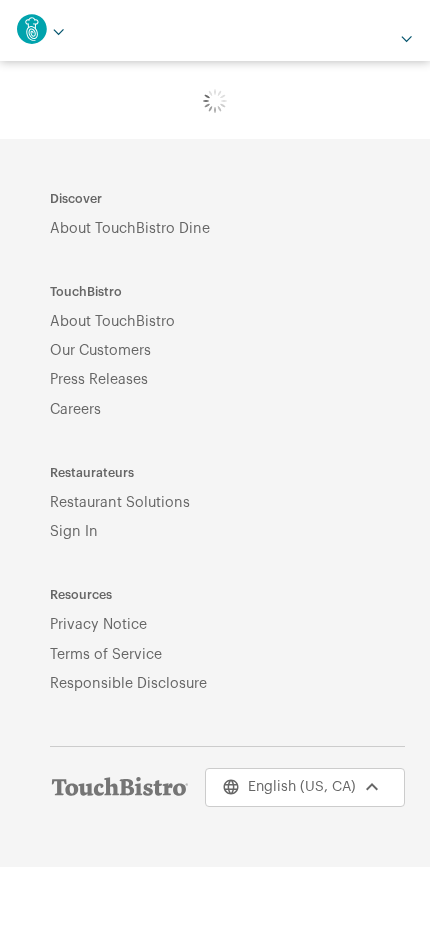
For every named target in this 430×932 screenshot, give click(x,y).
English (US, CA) (302, 787)
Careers (75, 409)
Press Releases (99, 379)
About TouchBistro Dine (130, 228)
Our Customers (100, 350)
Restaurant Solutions (120, 502)
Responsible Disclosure (128, 683)
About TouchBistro (112, 321)
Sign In (74, 531)
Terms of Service (106, 654)
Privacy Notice (98, 624)
